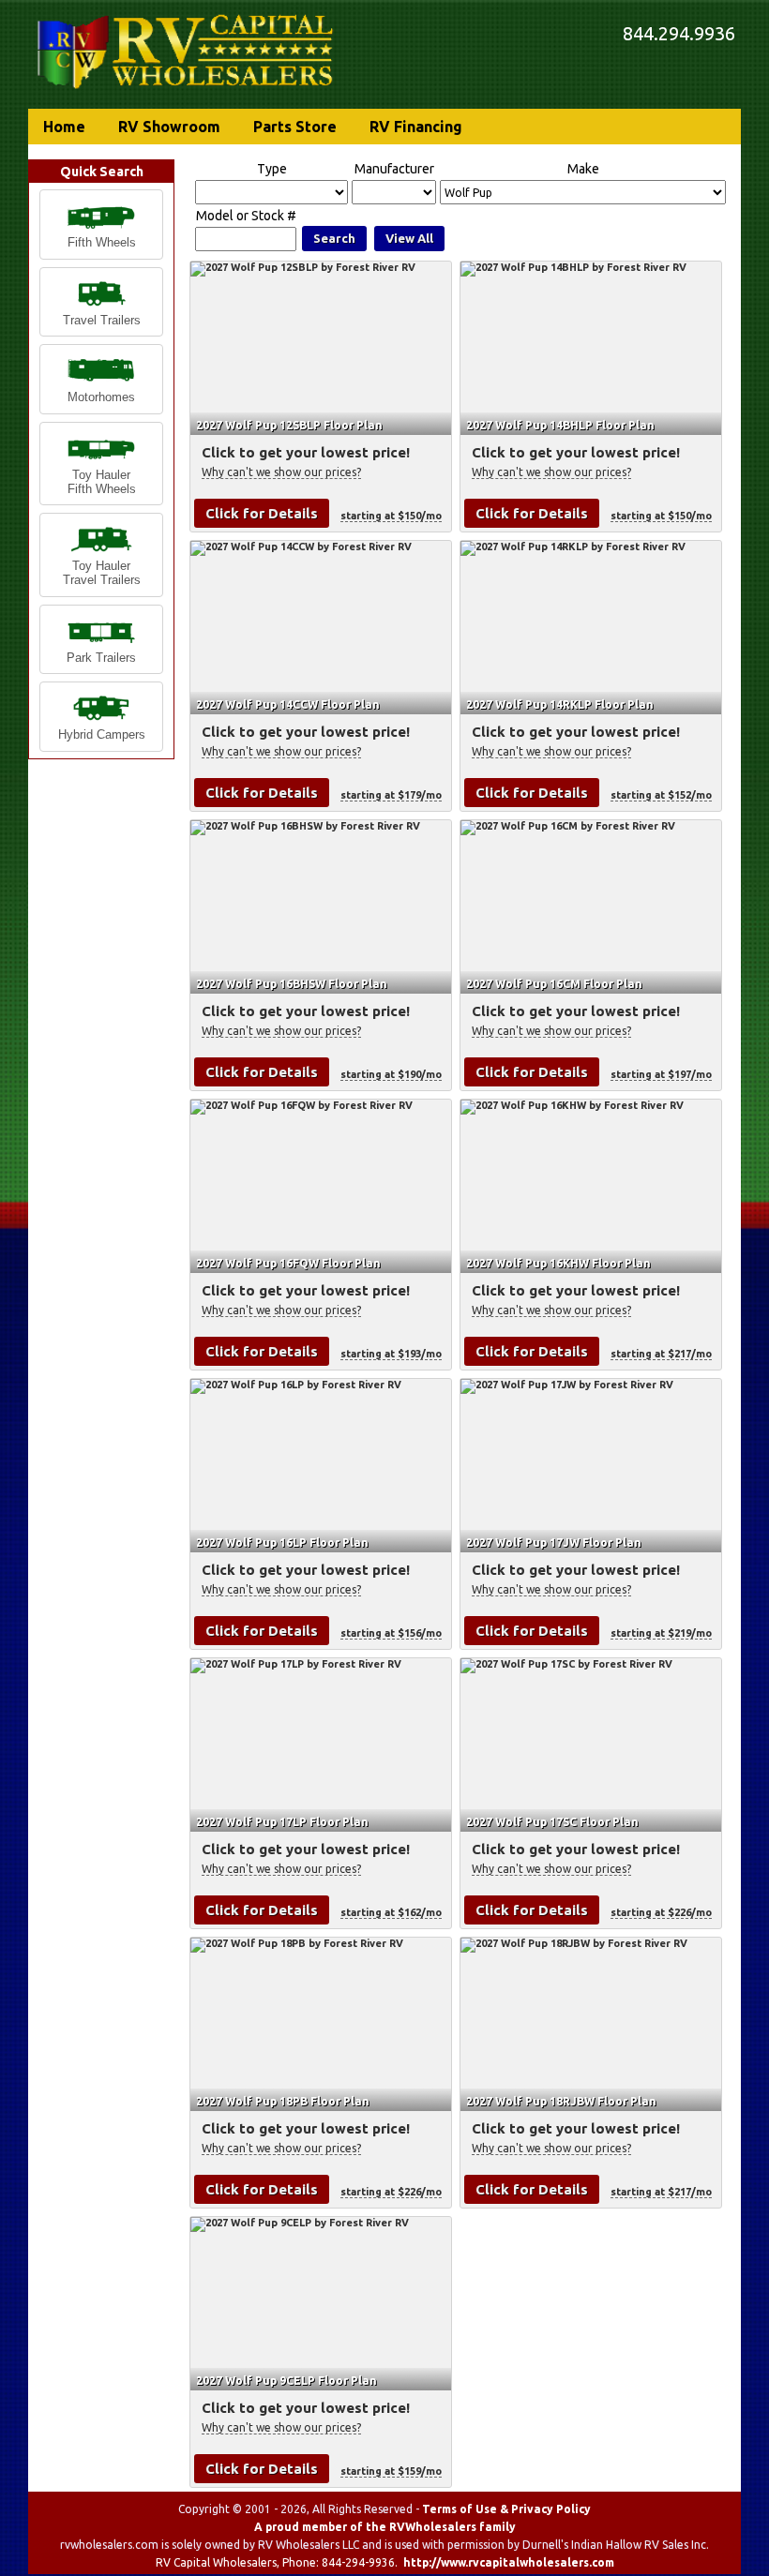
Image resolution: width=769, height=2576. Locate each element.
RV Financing (416, 127)
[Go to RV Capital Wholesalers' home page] (187, 90)
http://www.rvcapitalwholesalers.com (509, 2562)
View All (409, 238)
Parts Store (295, 127)
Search (334, 238)
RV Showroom (169, 127)
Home (64, 127)
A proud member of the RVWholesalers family (385, 2527)
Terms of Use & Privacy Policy (506, 2509)
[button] (101, 225)
